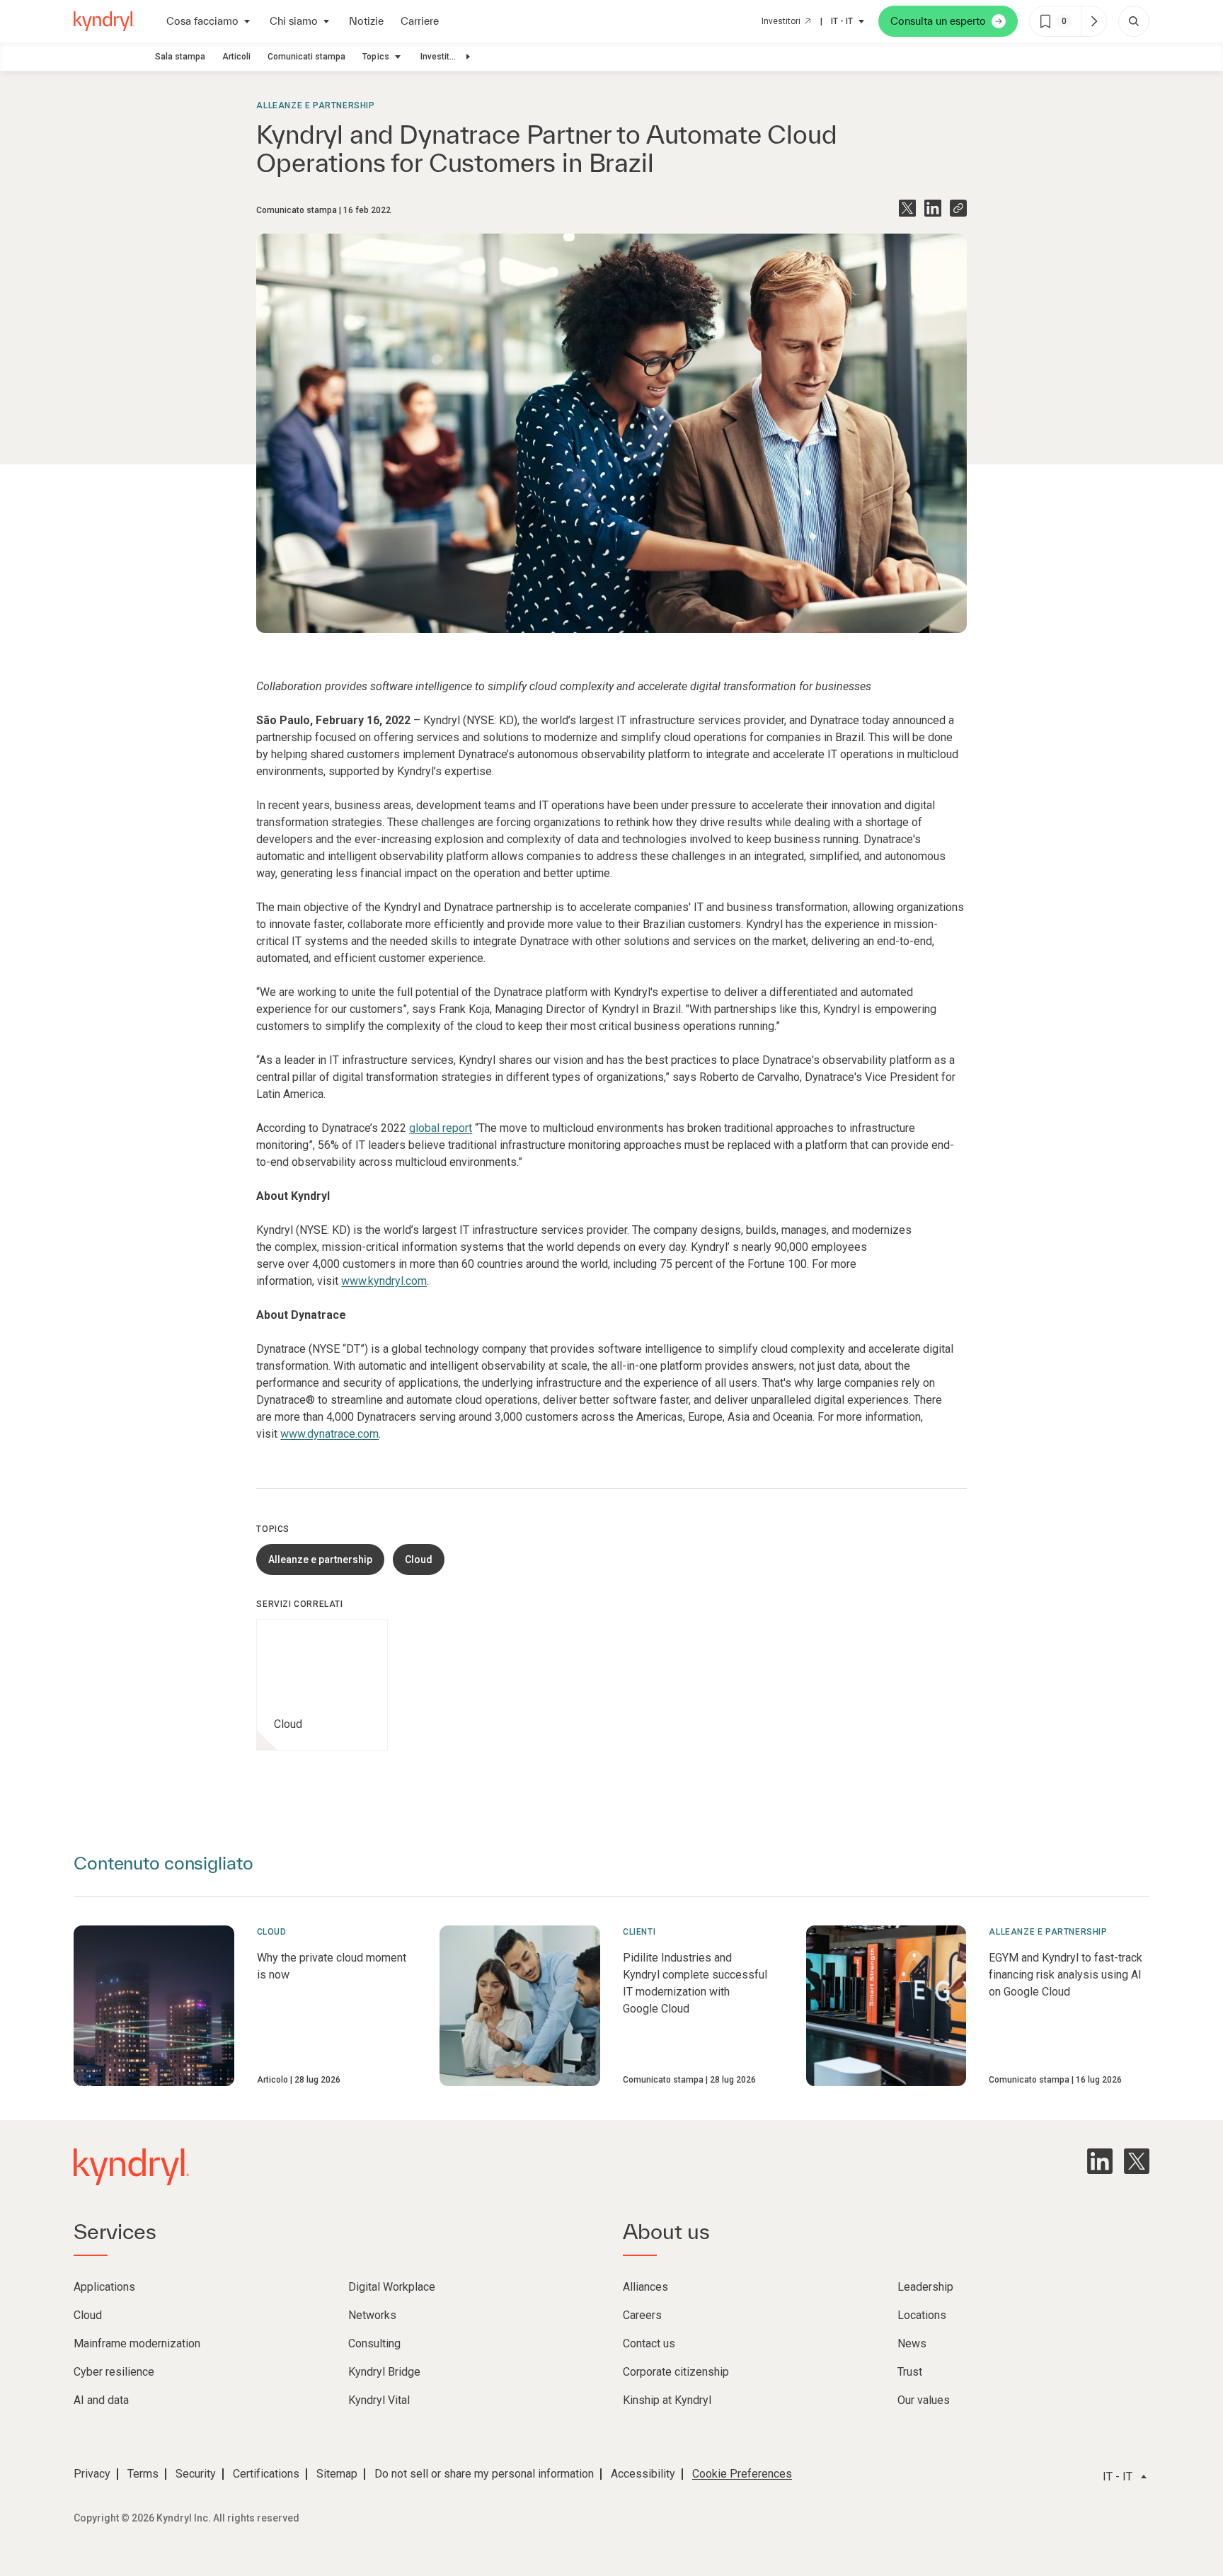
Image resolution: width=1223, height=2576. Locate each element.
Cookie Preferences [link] (742, 2474)
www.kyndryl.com (384, 1281)
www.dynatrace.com (329, 1434)
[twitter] (1137, 2161)
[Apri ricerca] (1134, 21)
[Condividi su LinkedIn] (933, 208)
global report (441, 1128)
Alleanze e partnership (315, 105)
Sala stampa (180, 57)
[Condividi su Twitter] (907, 208)
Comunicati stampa (306, 57)
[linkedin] (1100, 2161)
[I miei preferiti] (1093, 21)
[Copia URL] (958, 208)
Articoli (236, 57)
